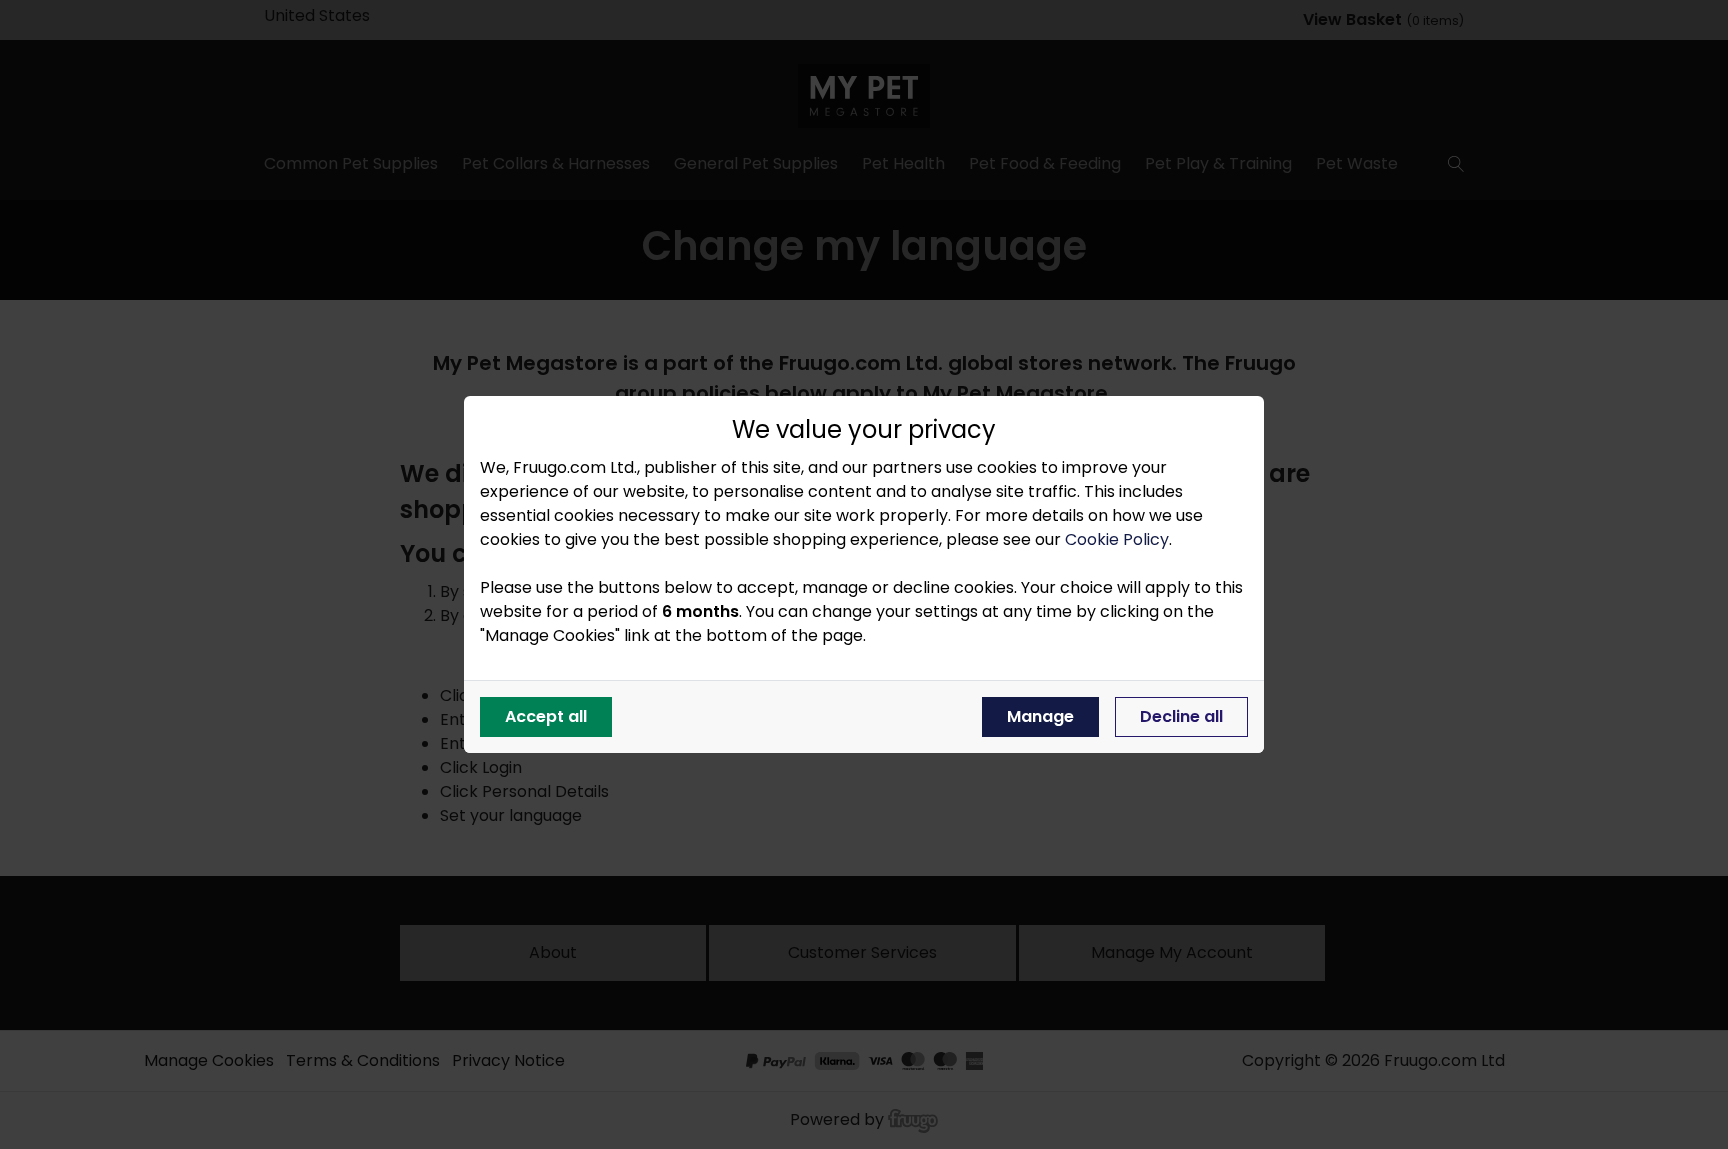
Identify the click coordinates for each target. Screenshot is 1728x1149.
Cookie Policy (1117, 539)
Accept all (546, 716)
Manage (1040, 716)
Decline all (1181, 716)
